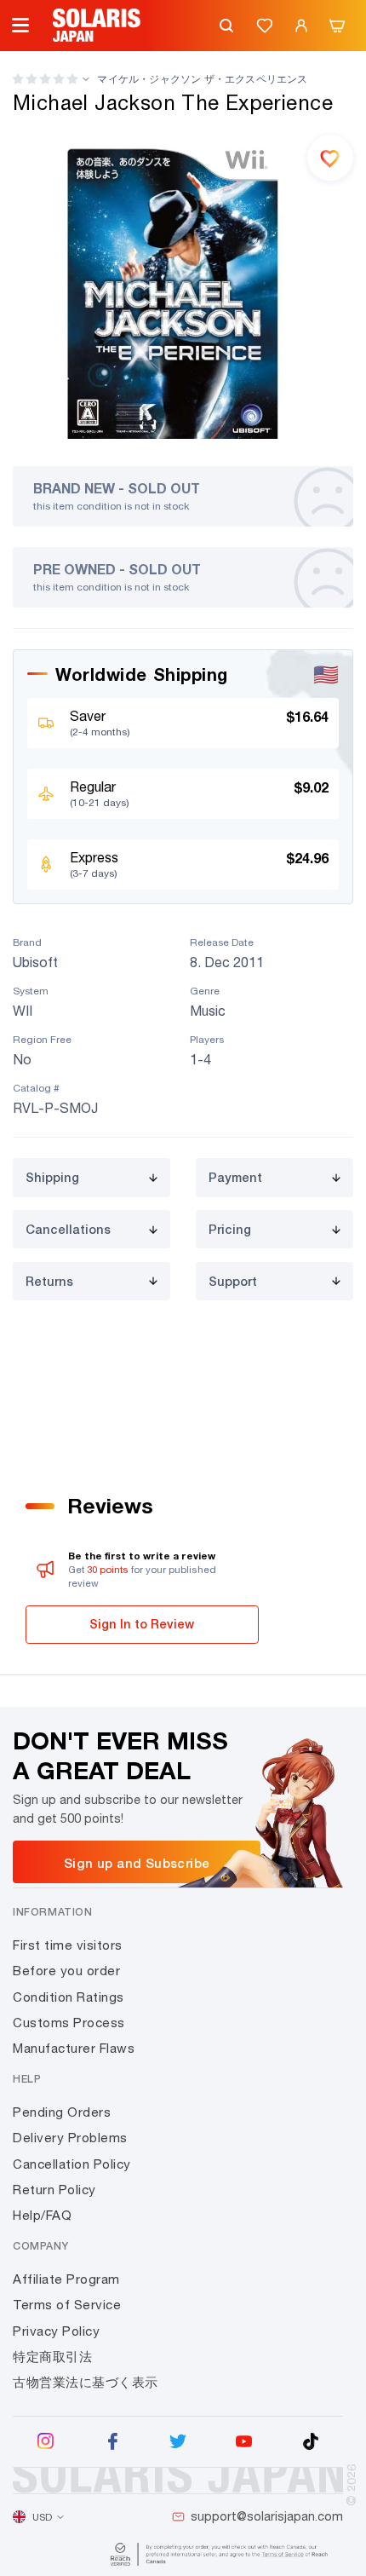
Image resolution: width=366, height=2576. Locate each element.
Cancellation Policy (72, 2164)
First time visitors (68, 1945)
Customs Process (69, 2023)
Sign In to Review (142, 1624)
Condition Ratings (69, 1997)
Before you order (66, 1971)
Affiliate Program (66, 2279)
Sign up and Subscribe (137, 1863)
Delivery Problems (70, 2138)
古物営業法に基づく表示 (86, 2382)
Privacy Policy (56, 2331)
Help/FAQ (42, 2215)
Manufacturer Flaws (74, 2048)
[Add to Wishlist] (330, 158)
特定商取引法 (52, 2357)
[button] (45, 79)
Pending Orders (62, 2112)
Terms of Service (67, 2305)
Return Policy (54, 2190)
